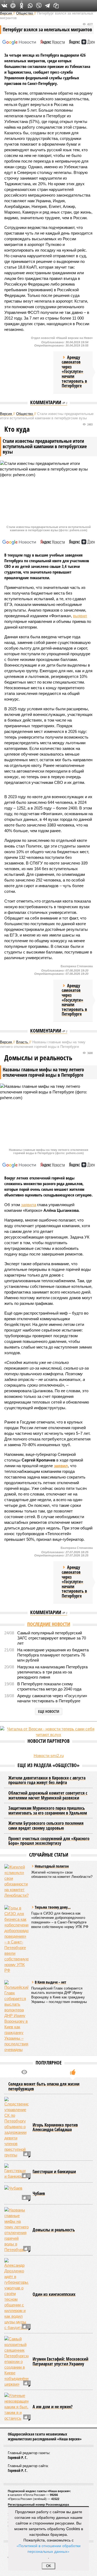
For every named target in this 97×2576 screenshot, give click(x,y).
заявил (61, 1466)
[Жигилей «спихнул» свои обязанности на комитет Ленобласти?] (16, 1881)
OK (49, 2566)
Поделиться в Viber (39, 6)
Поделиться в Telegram (47, 6)
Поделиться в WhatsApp (30, 6)
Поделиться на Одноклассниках (22, 6)
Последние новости (49, 1624)
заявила (29, 1205)
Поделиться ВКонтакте (4, 6)
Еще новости (49, 1711)
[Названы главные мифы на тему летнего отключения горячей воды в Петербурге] (16, 2230)
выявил (80, 616)
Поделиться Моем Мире (13, 6)
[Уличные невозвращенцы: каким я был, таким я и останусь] (16, 2407)
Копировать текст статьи (56, 6)
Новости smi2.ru (49, 1756)
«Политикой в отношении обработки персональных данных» (48, 2548)
